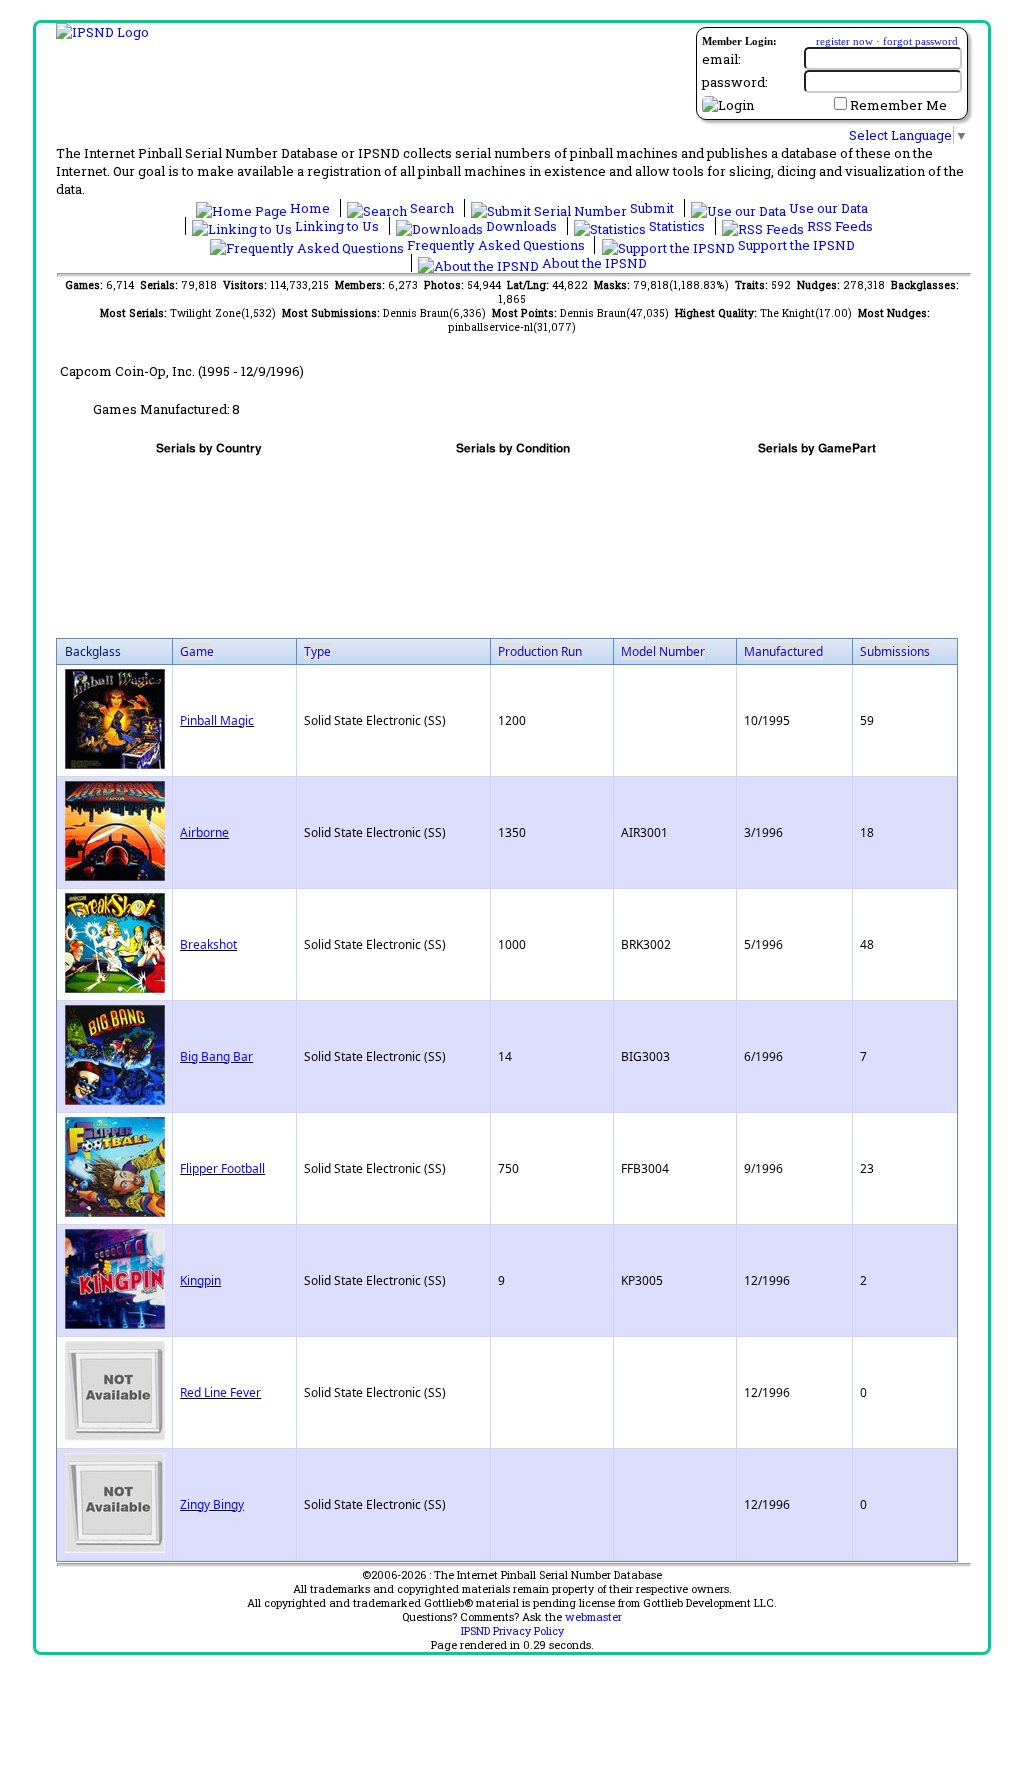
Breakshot (208, 944)
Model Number (663, 651)
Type (317, 651)
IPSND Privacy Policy (512, 1631)
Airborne (204, 832)
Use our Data (827, 208)
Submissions (895, 651)
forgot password (920, 41)
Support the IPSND (795, 245)
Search (432, 208)
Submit (652, 208)
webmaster (593, 1617)
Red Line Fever (220, 1392)
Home (310, 208)
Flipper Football (222, 1168)
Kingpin (200, 1280)
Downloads (521, 226)
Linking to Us (337, 226)
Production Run (540, 651)
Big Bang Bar (216, 1056)
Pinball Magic (217, 720)
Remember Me (898, 105)
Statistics (677, 226)
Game (197, 651)
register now (844, 41)
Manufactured (783, 651)
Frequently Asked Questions (496, 245)
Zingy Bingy (212, 1504)
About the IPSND (593, 263)
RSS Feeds (838, 226)
